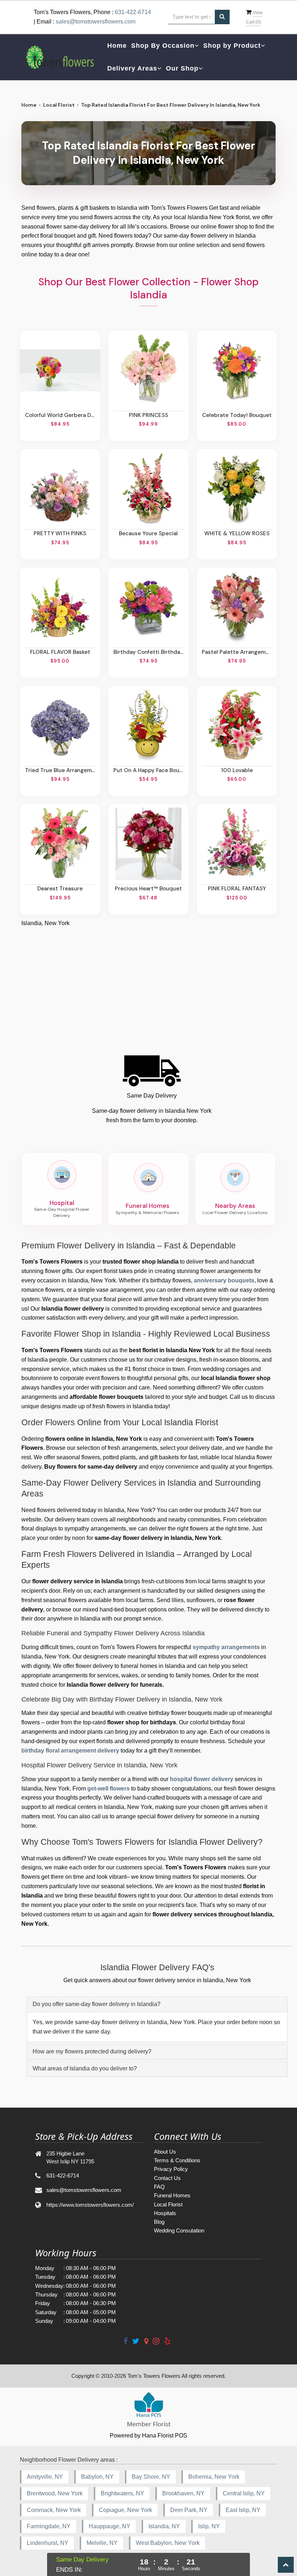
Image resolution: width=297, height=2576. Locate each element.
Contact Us (167, 2178)
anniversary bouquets (224, 1280)
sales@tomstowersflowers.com (96, 22)
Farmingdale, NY (49, 2526)
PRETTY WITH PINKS (60, 533)
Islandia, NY (164, 2526)
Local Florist (59, 105)
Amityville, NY (45, 2477)
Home (117, 46)
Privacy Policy (171, 2169)
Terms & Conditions (177, 2160)
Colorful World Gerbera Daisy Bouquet (60, 415)
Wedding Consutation (179, 2230)
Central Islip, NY (244, 2493)
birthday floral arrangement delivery (70, 1751)
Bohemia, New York (214, 2477)
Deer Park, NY (189, 2510)
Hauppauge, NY (110, 2526)
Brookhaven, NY (183, 2493)
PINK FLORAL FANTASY (237, 889)
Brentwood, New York (55, 2493)
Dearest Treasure (60, 889)
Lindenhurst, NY (48, 2543)
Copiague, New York (126, 2510)
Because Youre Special (148, 533)
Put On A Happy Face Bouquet (148, 770)
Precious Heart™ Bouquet (148, 889)
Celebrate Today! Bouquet (237, 415)
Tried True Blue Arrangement (60, 770)
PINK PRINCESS (148, 415)
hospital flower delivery (202, 1779)
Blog (159, 2222)
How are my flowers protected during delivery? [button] (92, 2051)
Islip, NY (209, 2526)
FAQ (159, 2187)
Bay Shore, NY (151, 2477)
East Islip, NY (243, 2510)
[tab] (157, 2004)
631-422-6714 (133, 12)
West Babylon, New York (168, 2543)
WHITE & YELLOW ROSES (237, 533)
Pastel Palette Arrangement (237, 652)
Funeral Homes (172, 2195)
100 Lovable (237, 770)
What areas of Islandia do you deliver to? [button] (85, 2068)
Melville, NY (102, 2543)
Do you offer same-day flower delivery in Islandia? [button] (97, 2004)
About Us (165, 2152)
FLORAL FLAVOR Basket (60, 652)
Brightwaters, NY (122, 2493)
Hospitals (165, 2213)
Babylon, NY (97, 2477)
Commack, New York (54, 2510)
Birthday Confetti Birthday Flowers (148, 652)
